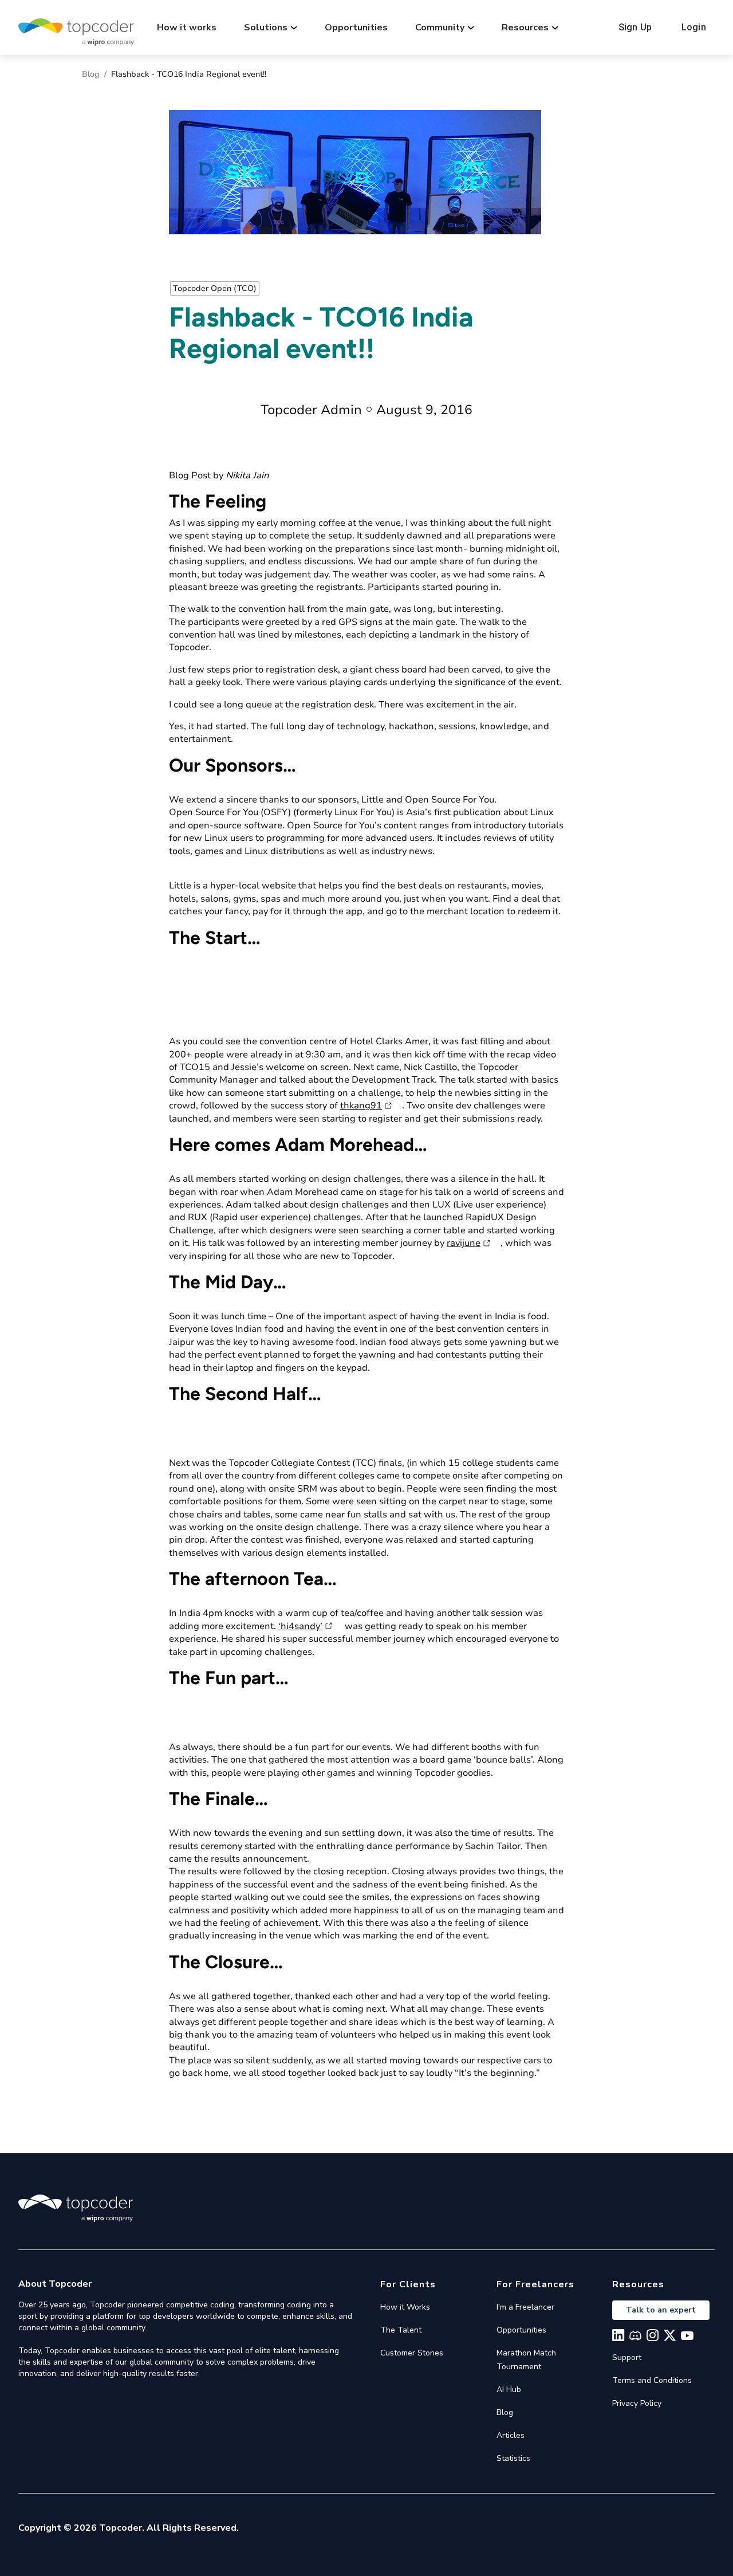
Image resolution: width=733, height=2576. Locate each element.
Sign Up (635, 27)
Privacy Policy (637, 2403)
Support (627, 2357)
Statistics (513, 2458)
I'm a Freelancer (525, 2307)
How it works (187, 27)
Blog (91, 74)
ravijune (464, 1243)
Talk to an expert (661, 2310)
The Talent (401, 2330)
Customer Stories (412, 2353)
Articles (511, 2435)
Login (694, 27)
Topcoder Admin (311, 410)
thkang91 (361, 1106)
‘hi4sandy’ (300, 1626)
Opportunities (356, 27)
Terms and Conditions (652, 2380)
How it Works (405, 2307)
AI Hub (509, 2390)
